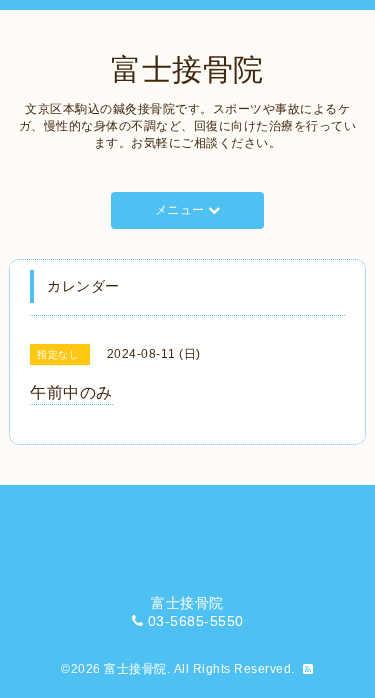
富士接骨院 (187, 69)
